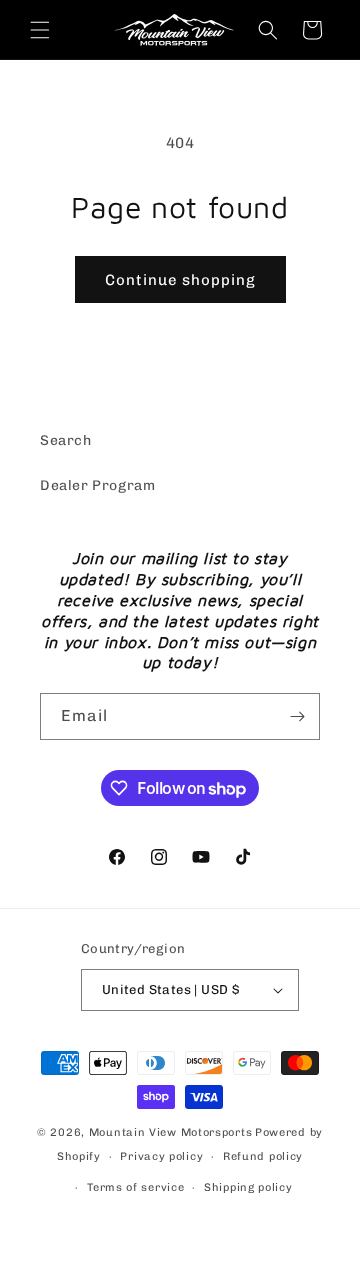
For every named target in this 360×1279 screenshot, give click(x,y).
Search (66, 440)
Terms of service (135, 1187)
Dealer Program (97, 485)
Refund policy (263, 1156)
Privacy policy (161, 1156)
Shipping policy (248, 1187)
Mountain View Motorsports (171, 1132)
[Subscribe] (297, 716)
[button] (40, 30)
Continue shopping (180, 280)
